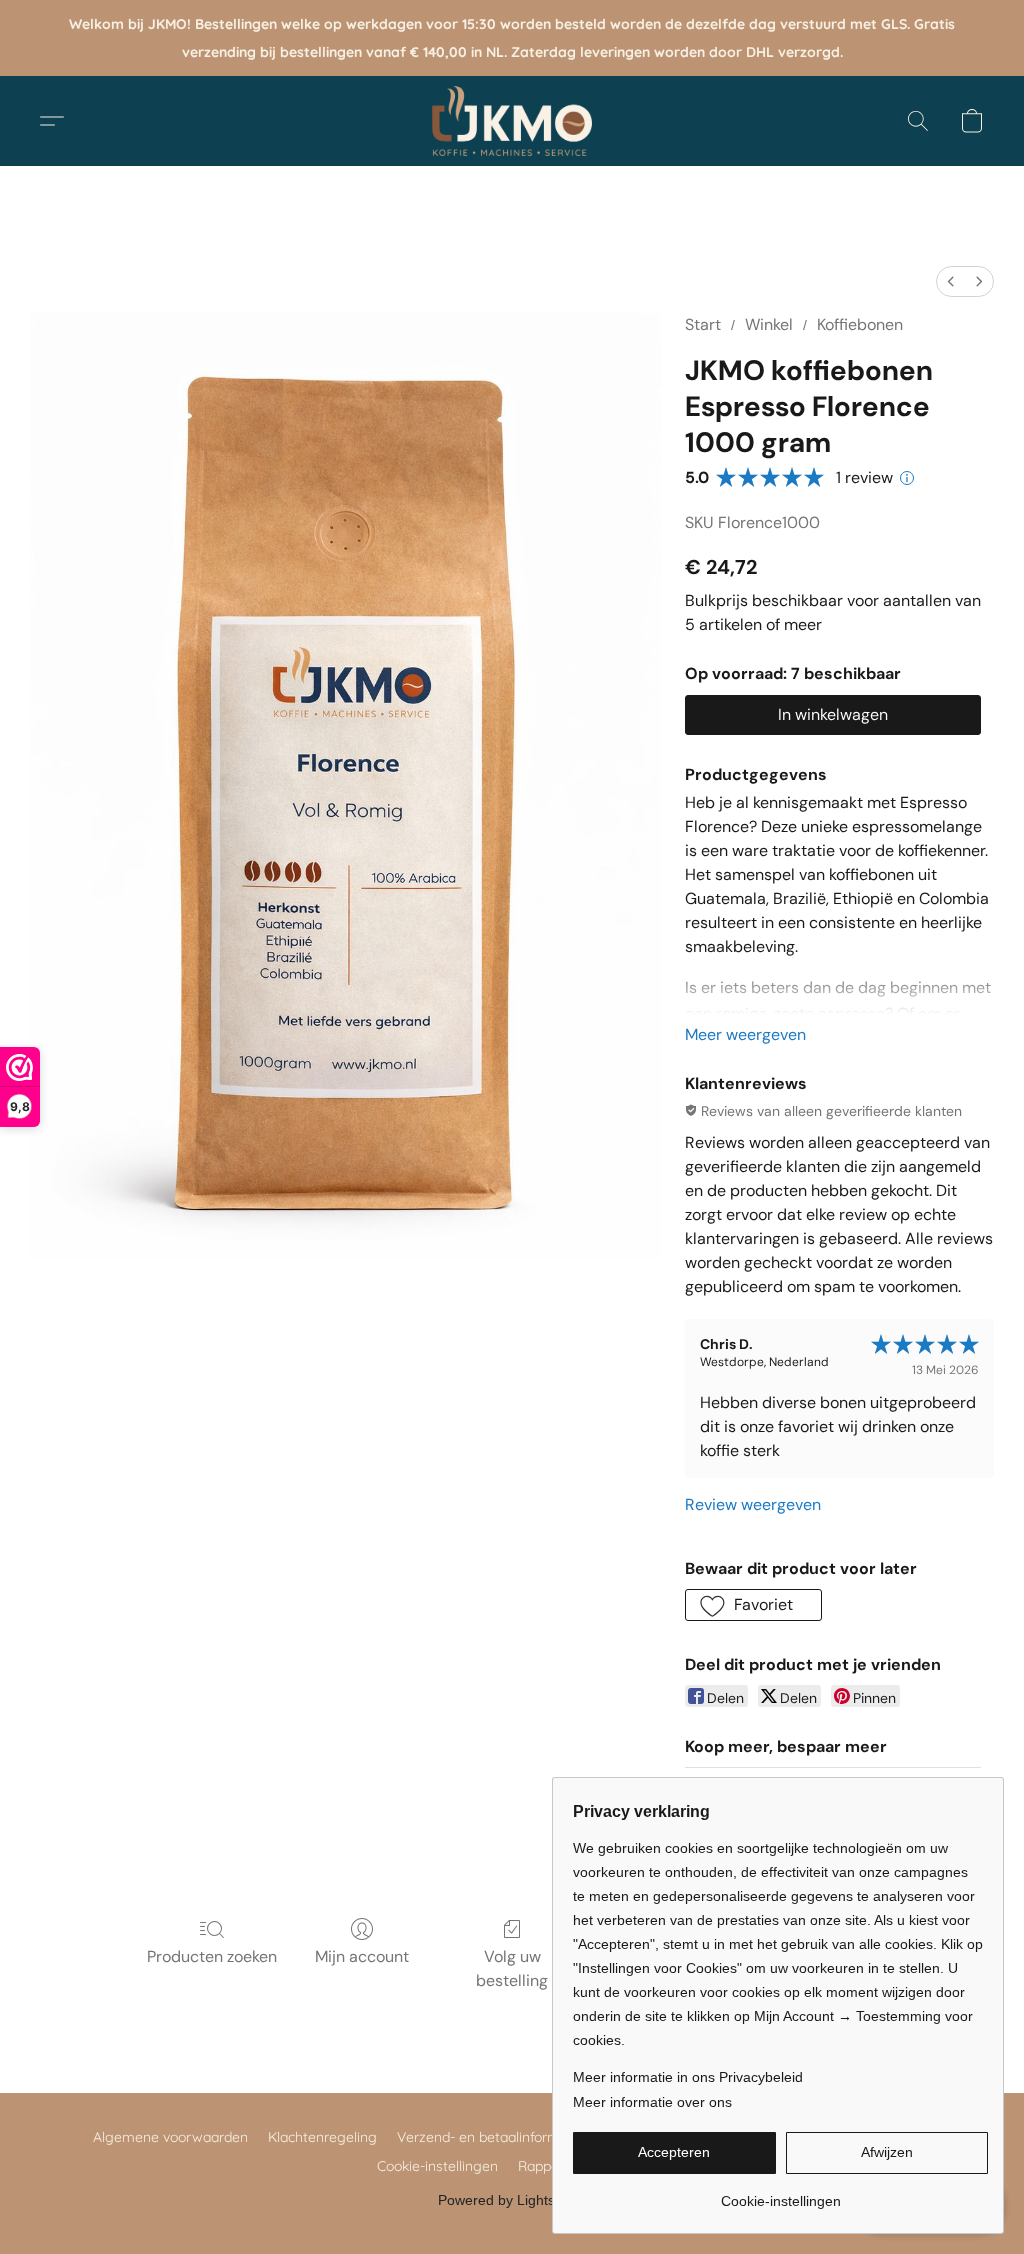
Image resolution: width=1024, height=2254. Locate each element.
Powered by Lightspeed (512, 2200)
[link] (780, 2193)
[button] (511, 121)
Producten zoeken (212, 1956)
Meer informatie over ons (652, 2102)
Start (703, 324)
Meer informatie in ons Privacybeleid (688, 2077)
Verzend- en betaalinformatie (490, 2137)
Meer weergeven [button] (745, 1034)
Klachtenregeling (322, 2137)
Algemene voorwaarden (170, 2137)
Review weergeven (753, 1504)
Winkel (769, 324)
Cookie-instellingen (437, 2166)
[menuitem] (951, 281)
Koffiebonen (860, 324)
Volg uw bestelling (512, 1968)
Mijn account (362, 1956)
